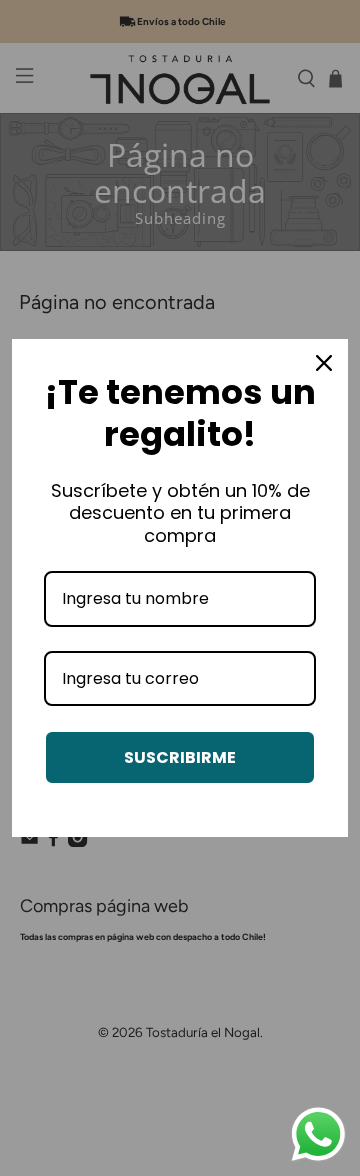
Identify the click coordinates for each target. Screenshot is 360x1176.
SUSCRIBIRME (180, 757)
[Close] (324, 363)
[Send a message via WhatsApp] (318, 1134)
